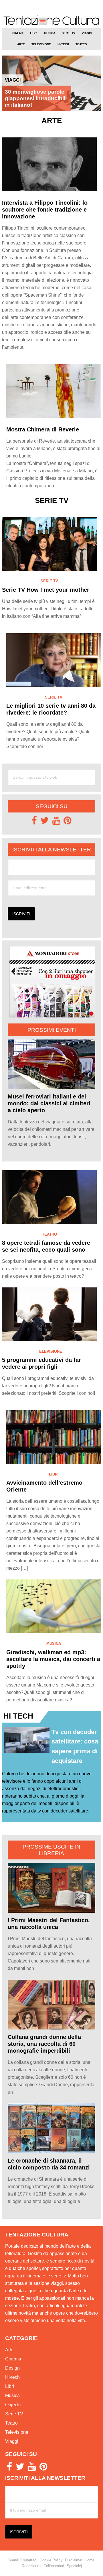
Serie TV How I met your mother (46, 590)
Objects (13, 2405)
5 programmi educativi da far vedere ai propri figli (41, 1363)
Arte (9, 2350)
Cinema (13, 2359)
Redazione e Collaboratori (43, 2566)
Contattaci (29, 2560)
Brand (13, 2560)
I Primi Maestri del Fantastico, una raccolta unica (49, 1924)
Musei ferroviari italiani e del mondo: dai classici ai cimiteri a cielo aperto (49, 1103)
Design (12, 2368)
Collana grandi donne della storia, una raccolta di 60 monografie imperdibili (44, 2044)
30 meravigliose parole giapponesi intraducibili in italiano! (36, 98)
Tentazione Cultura (51, 21)
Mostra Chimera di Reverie (43, 429)
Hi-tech (12, 2377)
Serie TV (49, 581)
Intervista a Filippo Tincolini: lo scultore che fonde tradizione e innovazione (45, 210)
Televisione (49, 1351)
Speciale (74, 2566)
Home (90, 2560)
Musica (54, 1643)
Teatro (49, 1234)
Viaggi (13, 80)
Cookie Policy (51, 2560)
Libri (54, 1474)
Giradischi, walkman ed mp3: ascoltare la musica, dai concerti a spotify (53, 1659)
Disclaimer (74, 2560)
